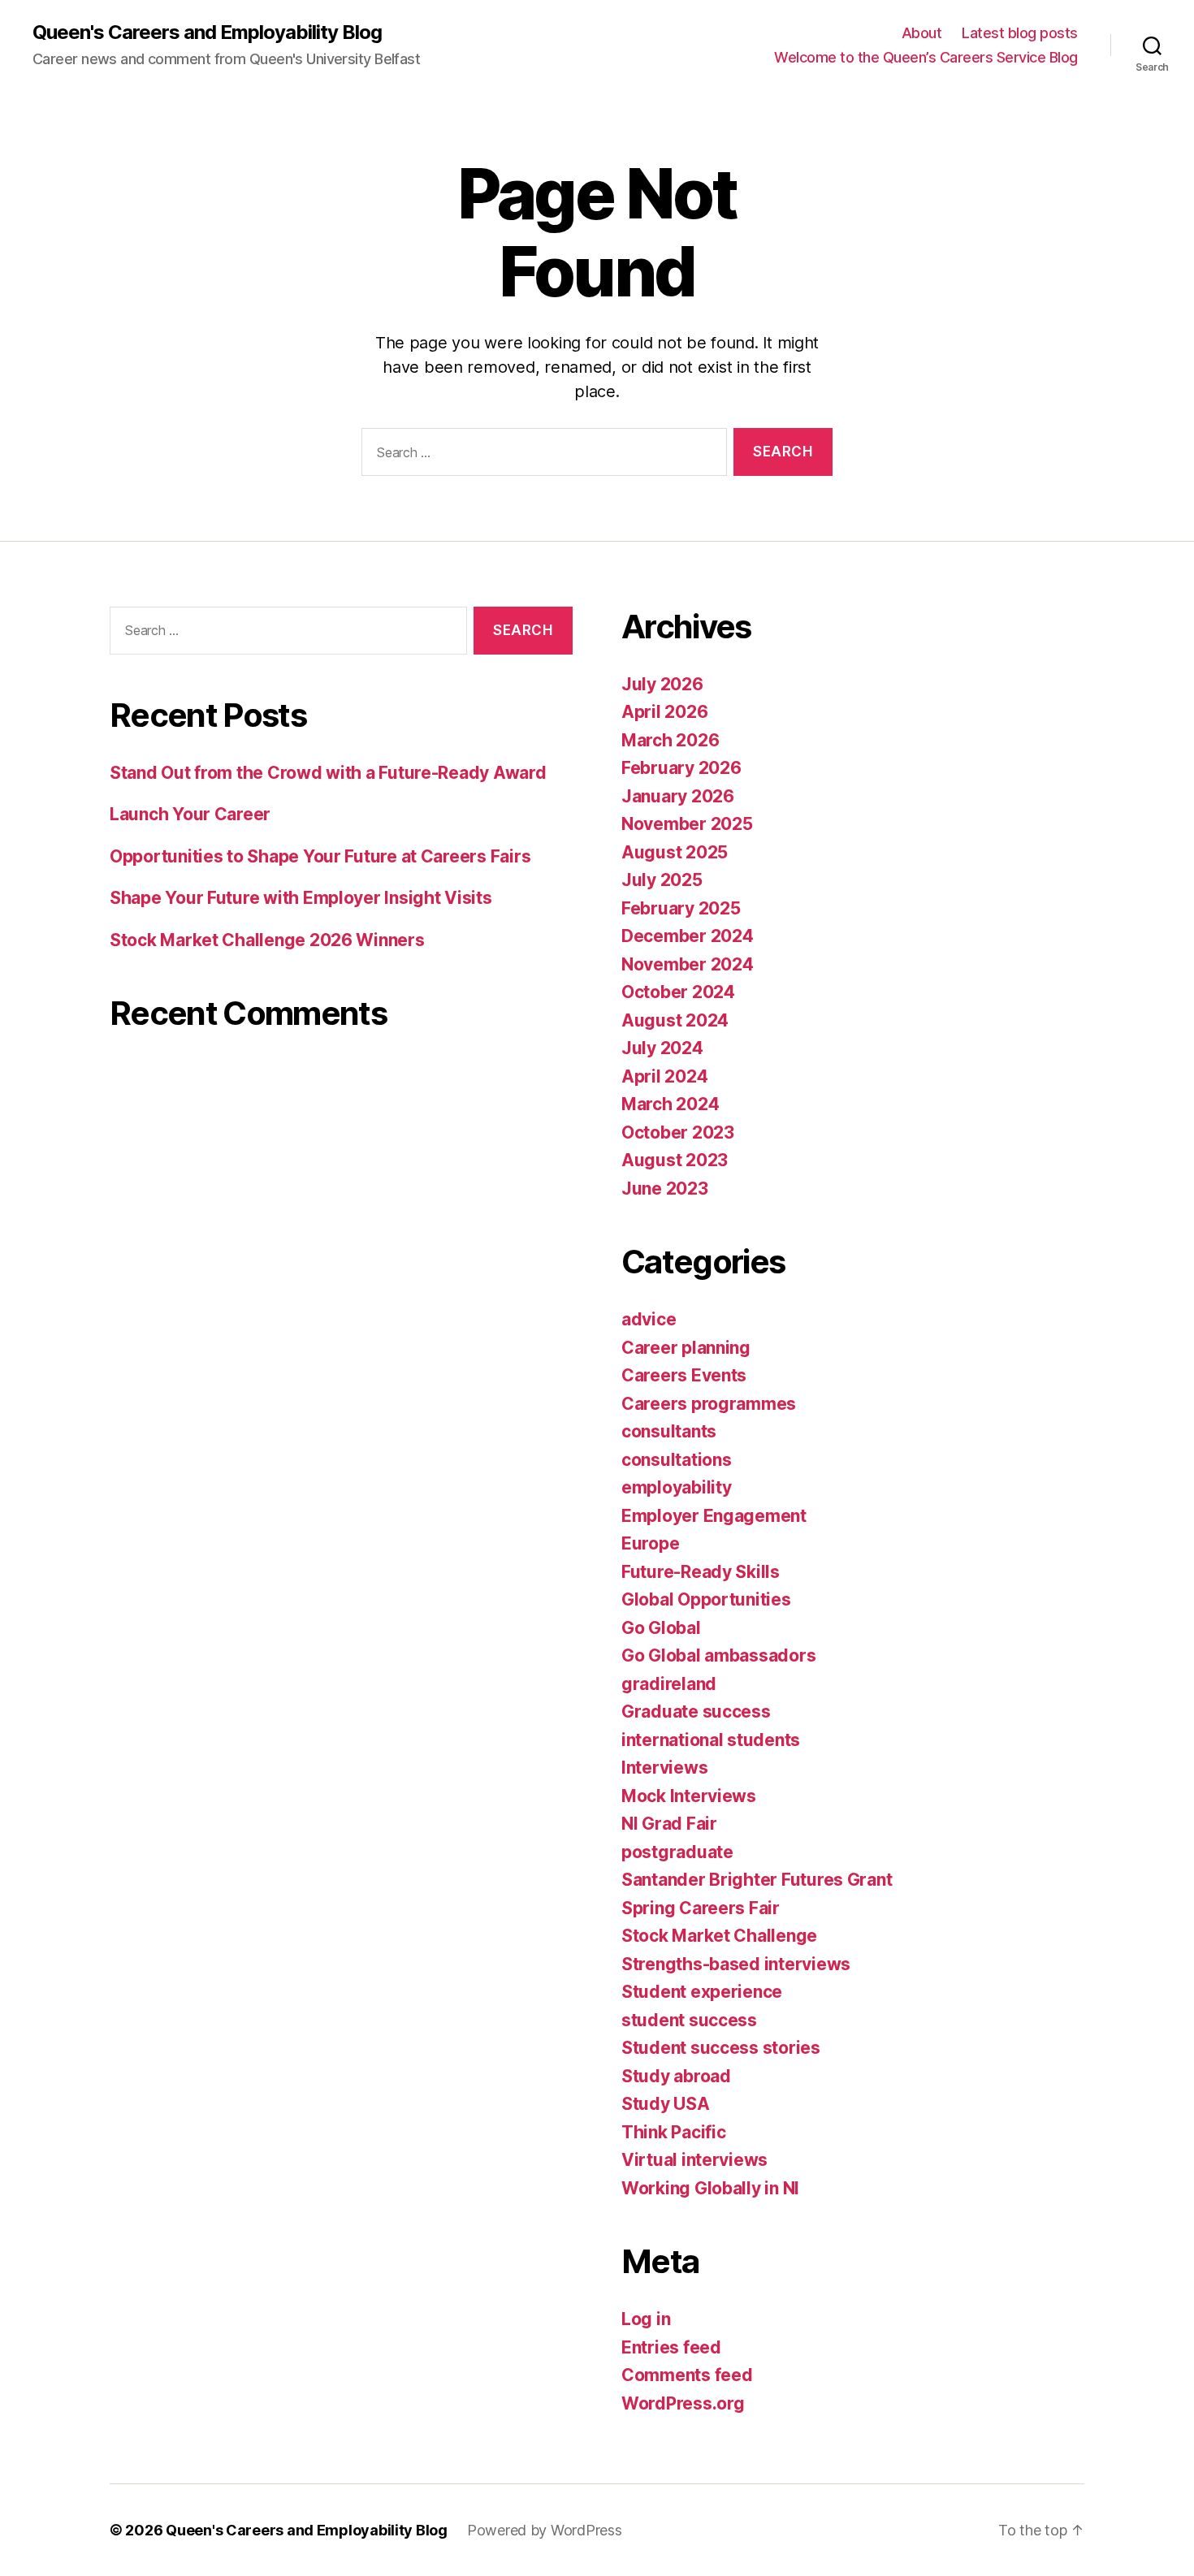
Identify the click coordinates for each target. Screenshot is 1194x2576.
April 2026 (664, 712)
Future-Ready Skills (701, 1572)
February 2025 (681, 908)
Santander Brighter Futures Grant (757, 1880)
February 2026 (681, 768)
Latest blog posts (1020, 33)
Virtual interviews (694, 2160)
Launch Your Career (190, 814)
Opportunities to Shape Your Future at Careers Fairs (320, 856)
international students (711, 1740)
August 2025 (675, 852)
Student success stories (721, 2048)
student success (689, 2020)
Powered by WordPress (545, 2530)
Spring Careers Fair (701, 1908)
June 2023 (665, 1189)
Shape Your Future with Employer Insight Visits (303, 898)
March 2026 (670, 740)
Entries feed (671, 2347)
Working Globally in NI (710, 2188)
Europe (650, 1543)
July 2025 (662, 880)
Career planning (686, 1348)
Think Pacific (674, 2132)
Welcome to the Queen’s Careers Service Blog (926, 57)
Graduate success (696, 1712)
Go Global (661, 1628)
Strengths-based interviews (736, 1964)
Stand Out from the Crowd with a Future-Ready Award (328, 773)
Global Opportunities (706, 1599)
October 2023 (678, 1132)
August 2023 (675, 1160)
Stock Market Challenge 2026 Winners (267, 940)
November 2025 (687, 824)
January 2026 (678, 796)
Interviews (664, 1768)
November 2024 (688, 964)
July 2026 (662, 684)
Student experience (702, 1992)
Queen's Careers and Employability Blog (207, 32)
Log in (646, 2319)
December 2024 (688, 936)
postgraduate (677, 1852)
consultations (677, 1460)
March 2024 (670, 1104)
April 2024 (664, 1076)
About (922, 33)
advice (649, 1319)
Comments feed (687, 2375)
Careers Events (684, 1375)
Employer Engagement (714, 1516)
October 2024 (678, 992)
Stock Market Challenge (719, 1936)
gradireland (669, 1684)
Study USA (666, 2104)
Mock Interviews (689, 1796)
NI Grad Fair (669, 1824)
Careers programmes (709, 1404)
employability (677, 1487)
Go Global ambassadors (718, 1655)
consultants (669, 1431)
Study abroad (676, 2076)
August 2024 (675, 1020)
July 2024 (662, 1048)
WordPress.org (683, 2403)
